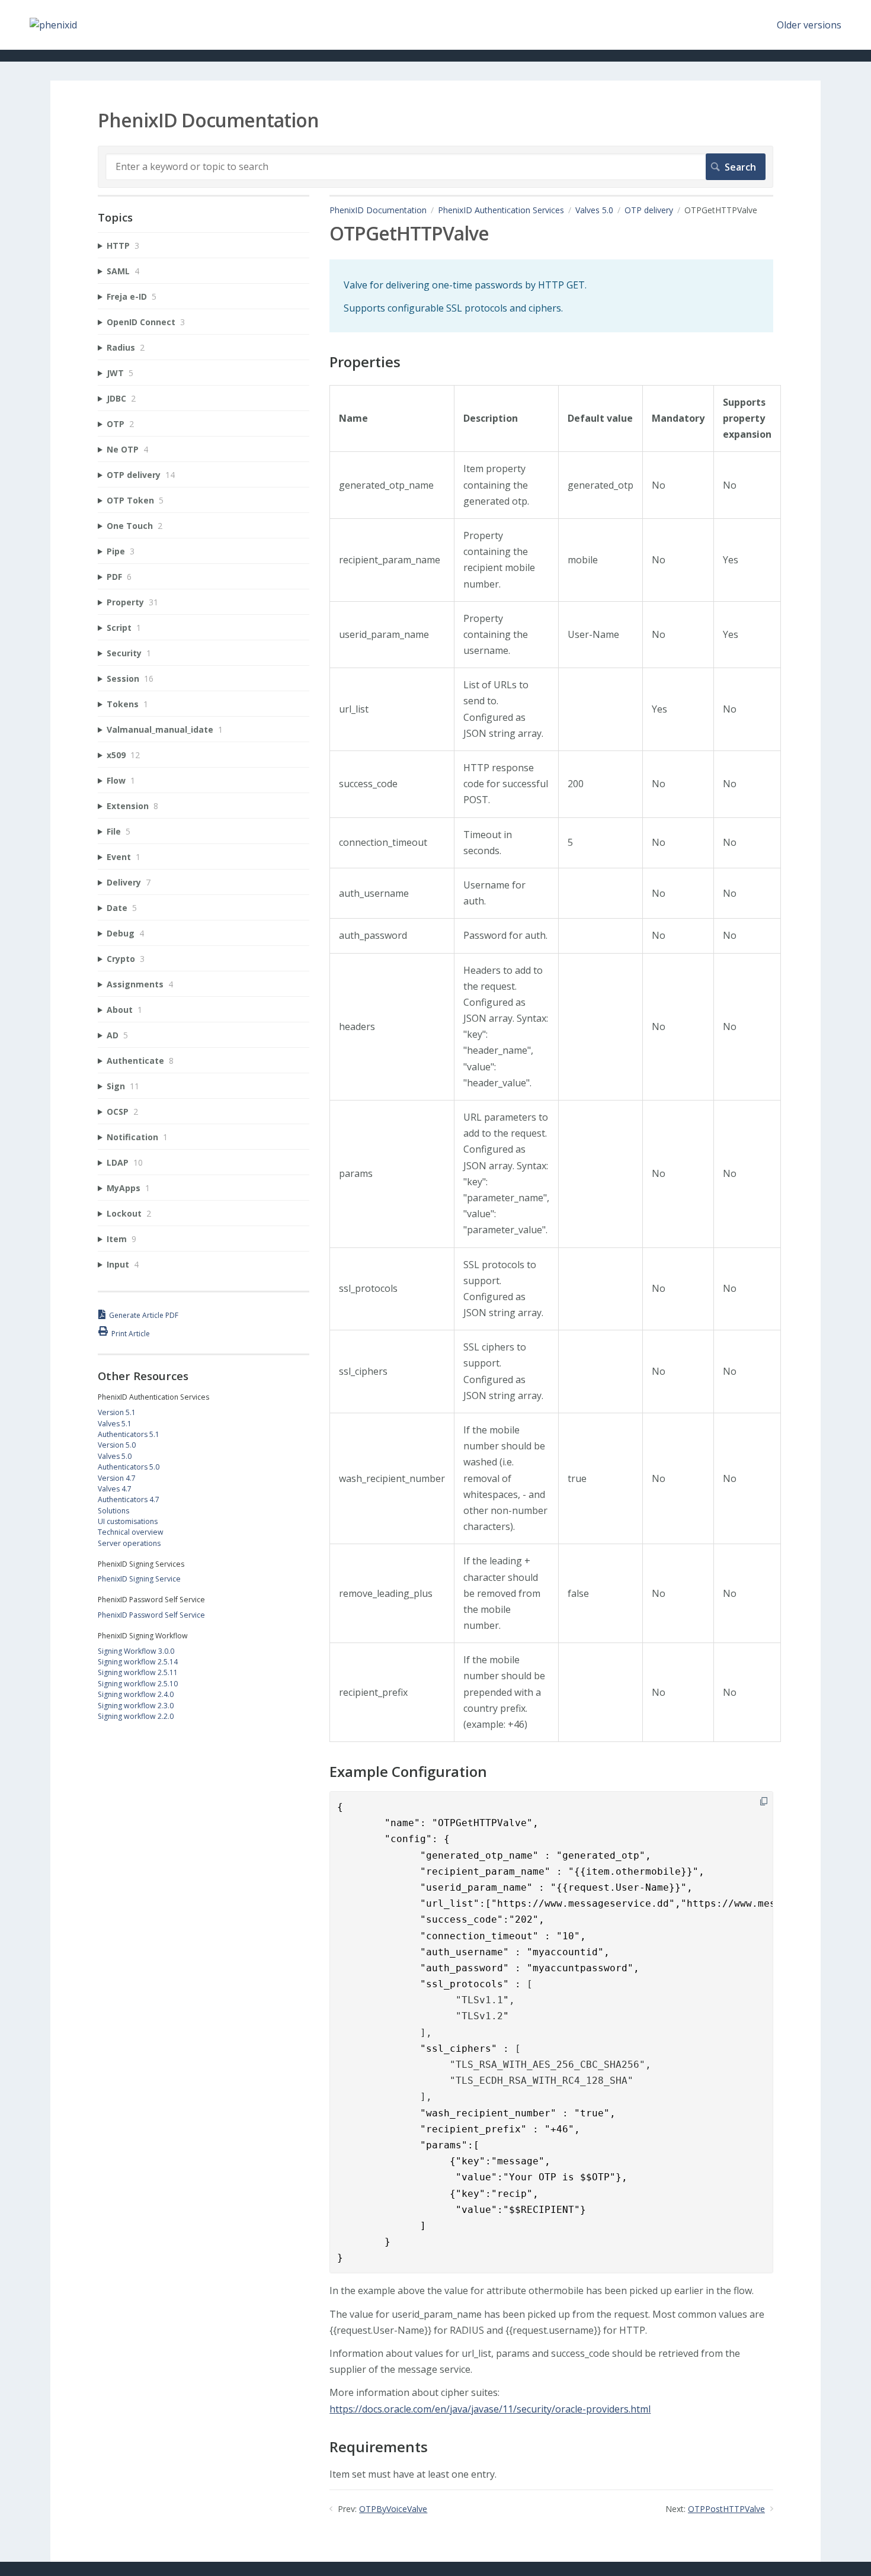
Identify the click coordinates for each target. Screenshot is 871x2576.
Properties (365, 362)
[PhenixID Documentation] (53, 25)
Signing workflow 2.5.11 (138, 1672)
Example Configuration (408, 1772)
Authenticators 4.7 (129, 1499)
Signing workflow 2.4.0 (136, 1694)
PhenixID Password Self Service (151, 1615)
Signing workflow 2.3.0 (136, 1706)
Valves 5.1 (115, 1424)
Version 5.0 (117, 1445)
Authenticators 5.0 (129, 1467)
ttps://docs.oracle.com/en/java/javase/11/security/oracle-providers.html (493, 2409)
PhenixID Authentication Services (501, 210)
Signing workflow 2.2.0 (136, 1716)
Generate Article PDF (144, 1315)
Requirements (379, 2447)
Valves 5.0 (594, 210)
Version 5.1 (117, 1412)
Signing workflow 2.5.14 (138, 1662)
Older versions (809, 25)
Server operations (129, 1543)
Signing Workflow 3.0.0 (136, 1651)
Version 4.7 (117, 1478)
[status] (551, 296)
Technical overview (131, 1532)
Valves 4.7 (115, 1489)
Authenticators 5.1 (129, 1434)
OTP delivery (649, 210)
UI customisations (128, 1521)
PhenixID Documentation (378, 210)
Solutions (113, 1511)
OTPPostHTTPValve (726, 2509)
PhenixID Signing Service (139, 1579)
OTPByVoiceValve (393, 2509)
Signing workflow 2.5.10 (138, 1684)
